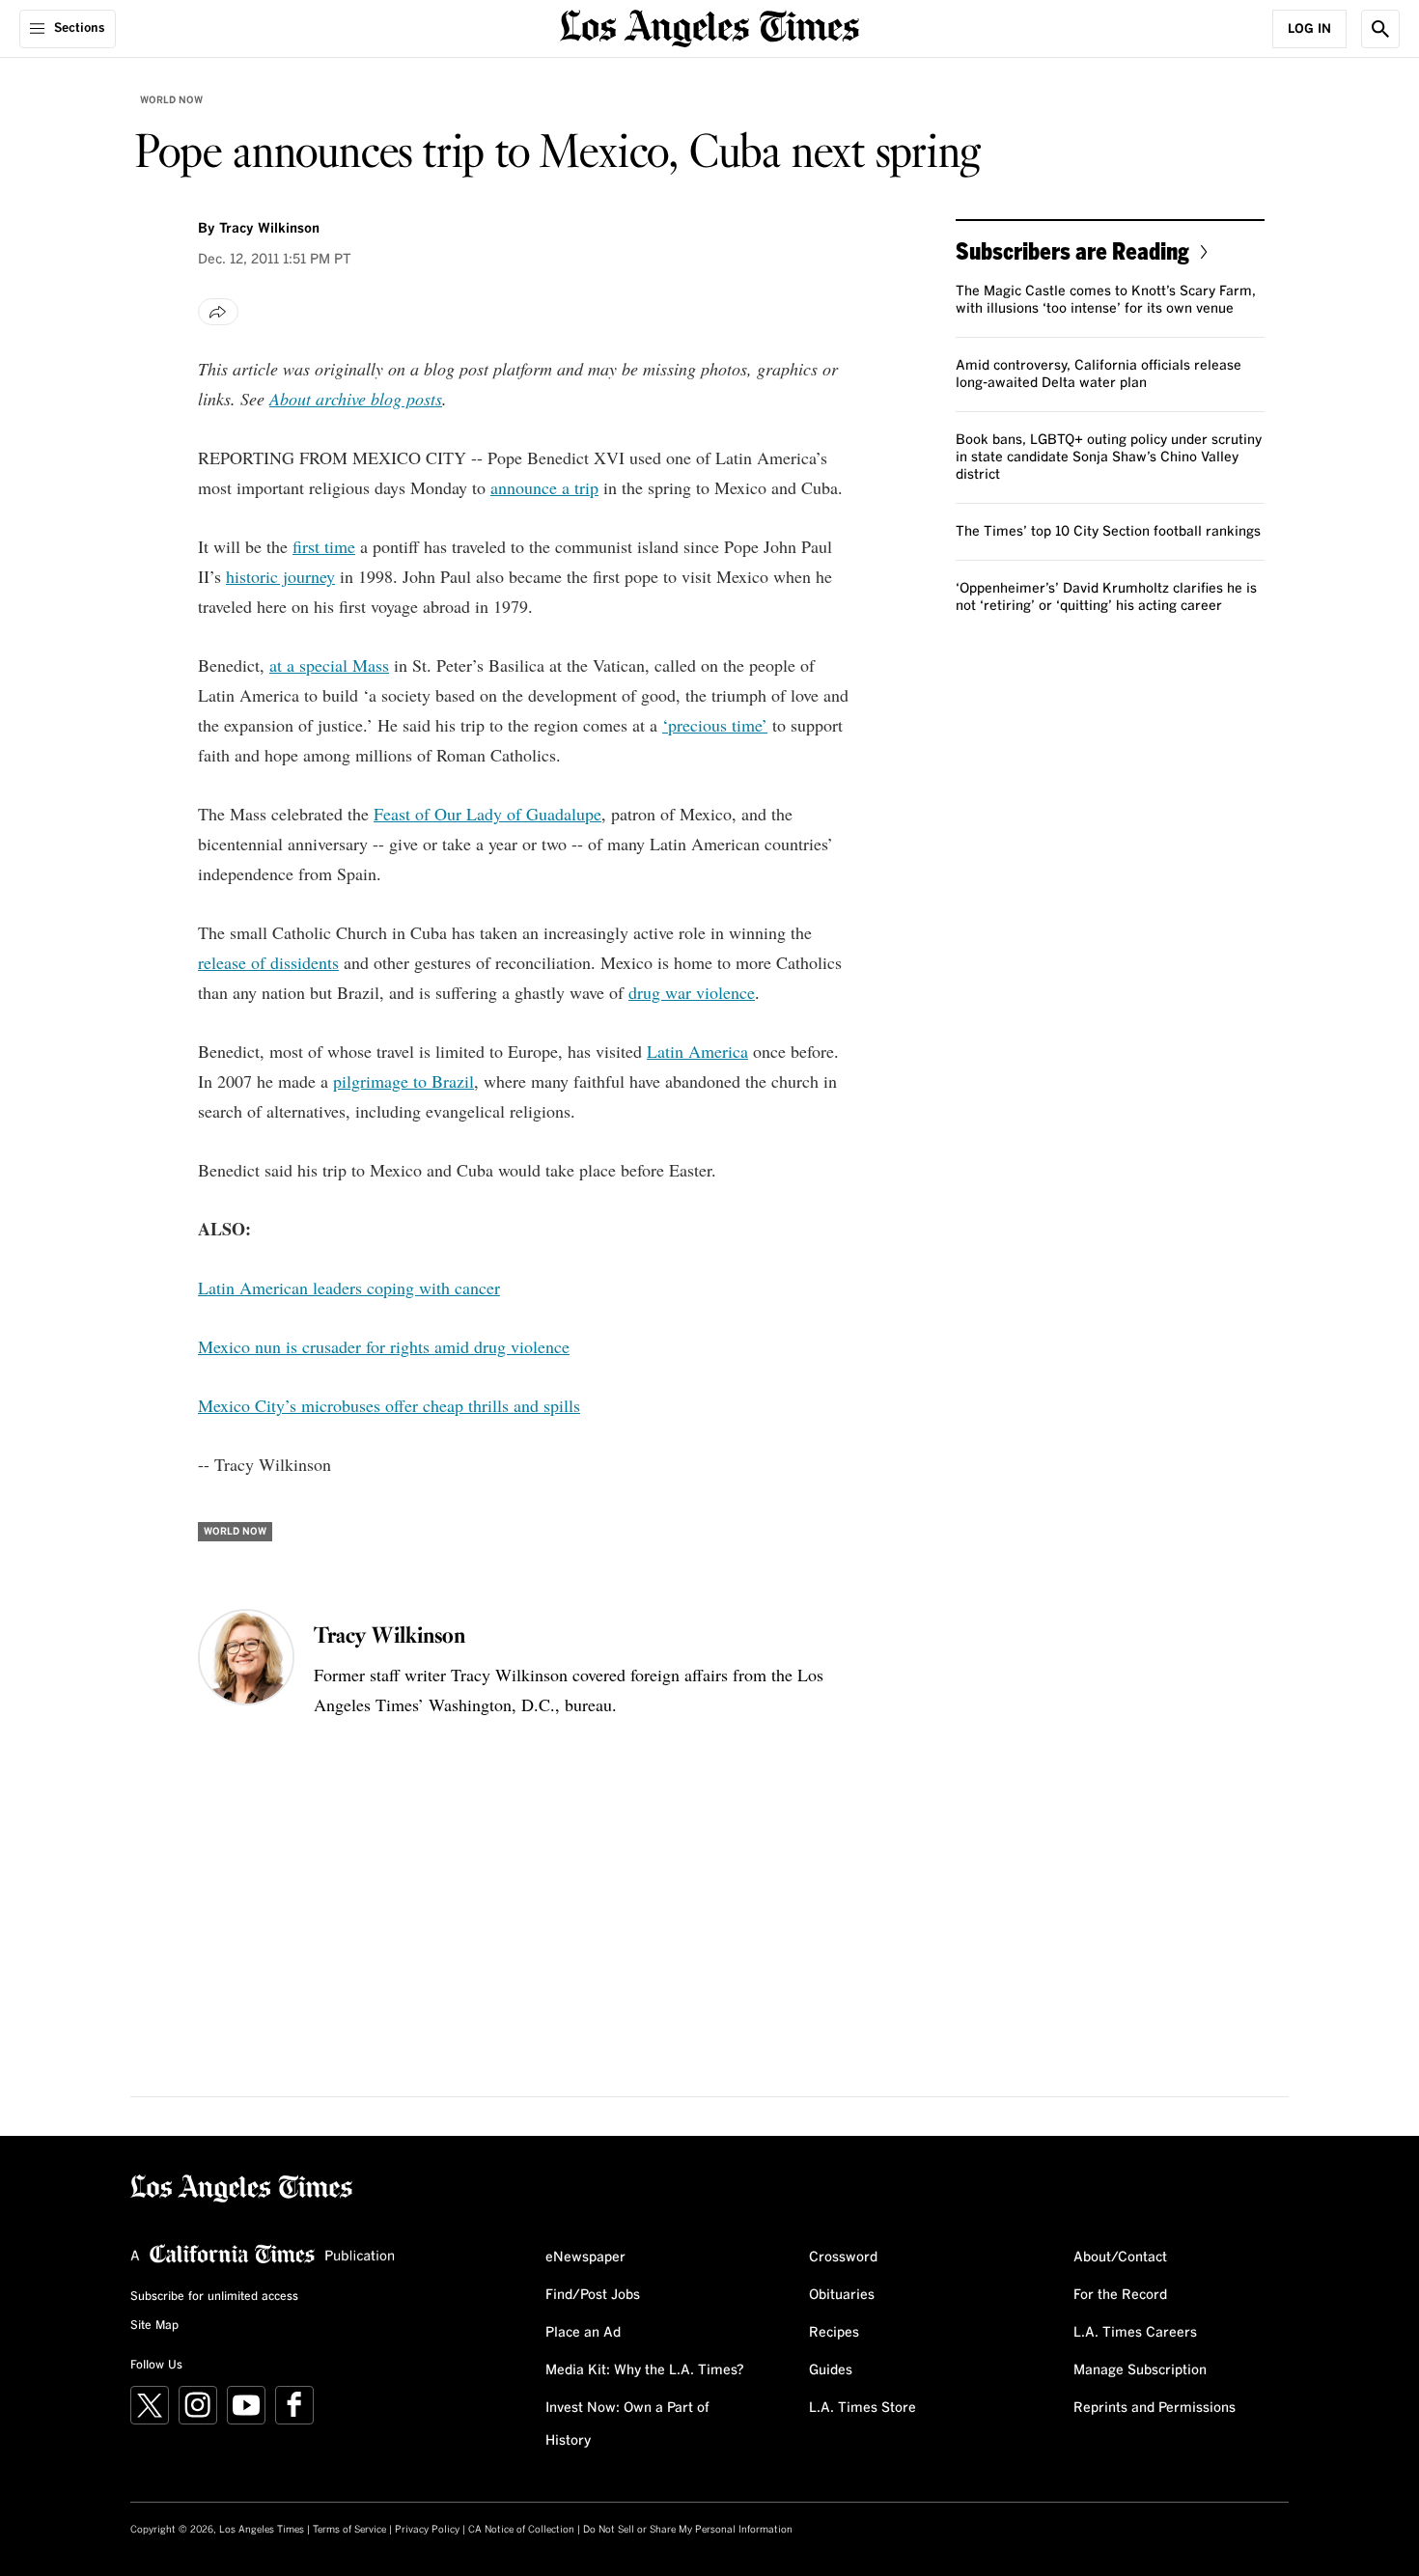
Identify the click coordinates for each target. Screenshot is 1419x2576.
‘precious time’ (715, 725)
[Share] (218, 312)
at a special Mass (329, 665)
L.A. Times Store (863, 2408)
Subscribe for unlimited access (214, 2297)
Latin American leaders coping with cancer (349, 1288)
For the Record (1120, 2295)
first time (324, 546)
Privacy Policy (427, 2530)
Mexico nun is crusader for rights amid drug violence (384, 1346)
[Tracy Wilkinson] (246, 1657)
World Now (171, 100)
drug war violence (692, 992)
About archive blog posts (356, 399)
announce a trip (544, 487)
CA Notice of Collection (521, 2530)
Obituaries (842, 2295)
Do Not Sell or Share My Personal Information (688, 2530)
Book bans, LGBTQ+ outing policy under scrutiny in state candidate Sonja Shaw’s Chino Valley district (1109, 457)
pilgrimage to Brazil (403, 1081)
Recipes (834, 2333)
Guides (831, 2370)
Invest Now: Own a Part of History (627, 2424)
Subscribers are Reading (1072, 250)
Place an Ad (583, 2333)
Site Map (154, 2326)
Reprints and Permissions (1155, 2408)
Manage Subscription (1140, 2370)
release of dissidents (268, 962)
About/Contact (1120, 2257)
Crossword (843, 2257)
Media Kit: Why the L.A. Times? (645, 2370)
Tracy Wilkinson (269, 229)
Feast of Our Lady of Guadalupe (487, 814)
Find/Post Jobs (593, 2295)
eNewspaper (585, 2257)
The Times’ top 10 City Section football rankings (1108, 532)
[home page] (709, 27)
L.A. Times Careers (1135, 2333)
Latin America (697, 1051)
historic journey (280, 576)
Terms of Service (349, 2530)
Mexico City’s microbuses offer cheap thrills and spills (389, 1405)
